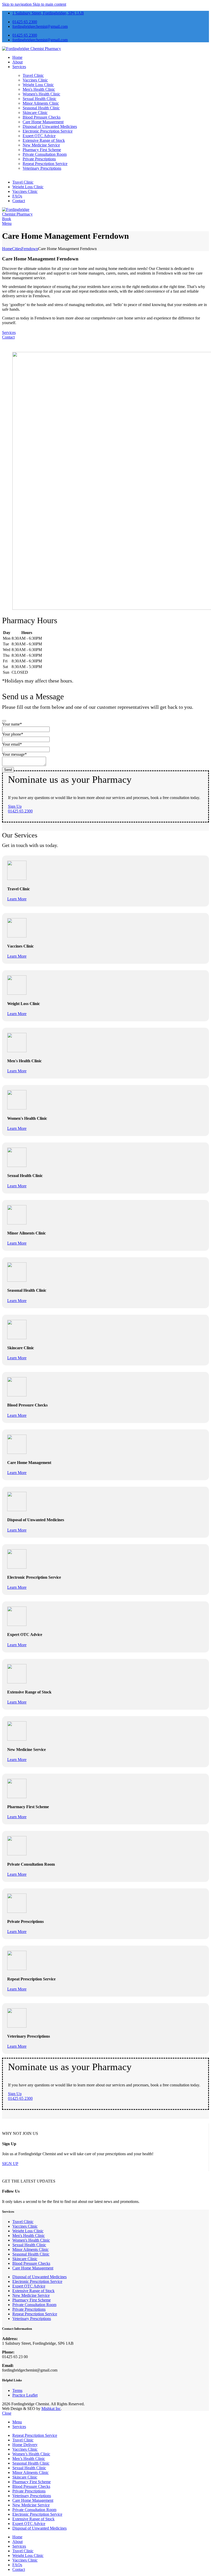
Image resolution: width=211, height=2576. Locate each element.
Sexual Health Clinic (39, 99)
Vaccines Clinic (35, 80)
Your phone (13, 734)
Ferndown (30, 249)
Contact (8, 337)
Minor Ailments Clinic (41, 103)
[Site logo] (32, 49)
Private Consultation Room (45, 154)
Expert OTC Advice (39, 136)
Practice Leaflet (25, 2395)
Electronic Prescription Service (48, 131)
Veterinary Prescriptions (42, 168)
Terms (17, 2390)
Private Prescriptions (39, 159)
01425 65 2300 (20, 811)
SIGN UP (10, 2164)
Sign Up (15, 806)
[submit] (4, 721)
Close (7, 2413)
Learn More (17, 899)
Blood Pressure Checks (42, 117)
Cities (17, 249)
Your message (14, 754)
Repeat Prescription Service (45, 164)
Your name (12, 724)
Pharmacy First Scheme (42, 150)
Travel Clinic (33, 75)
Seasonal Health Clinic (41, 108)
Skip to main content (49, 4)
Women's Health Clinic (41, 94)
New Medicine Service (41, 145)
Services (9, 332)
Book (7, 219)
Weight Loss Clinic (38, 85)
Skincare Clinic (35, 113)
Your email (12, 744)
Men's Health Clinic (39, 89)
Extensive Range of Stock (44, 140)
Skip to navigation (17, 4)
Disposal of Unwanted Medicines (50, 126)
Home (7, 249)
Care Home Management (43, 122)
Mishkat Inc (51, 2409)
